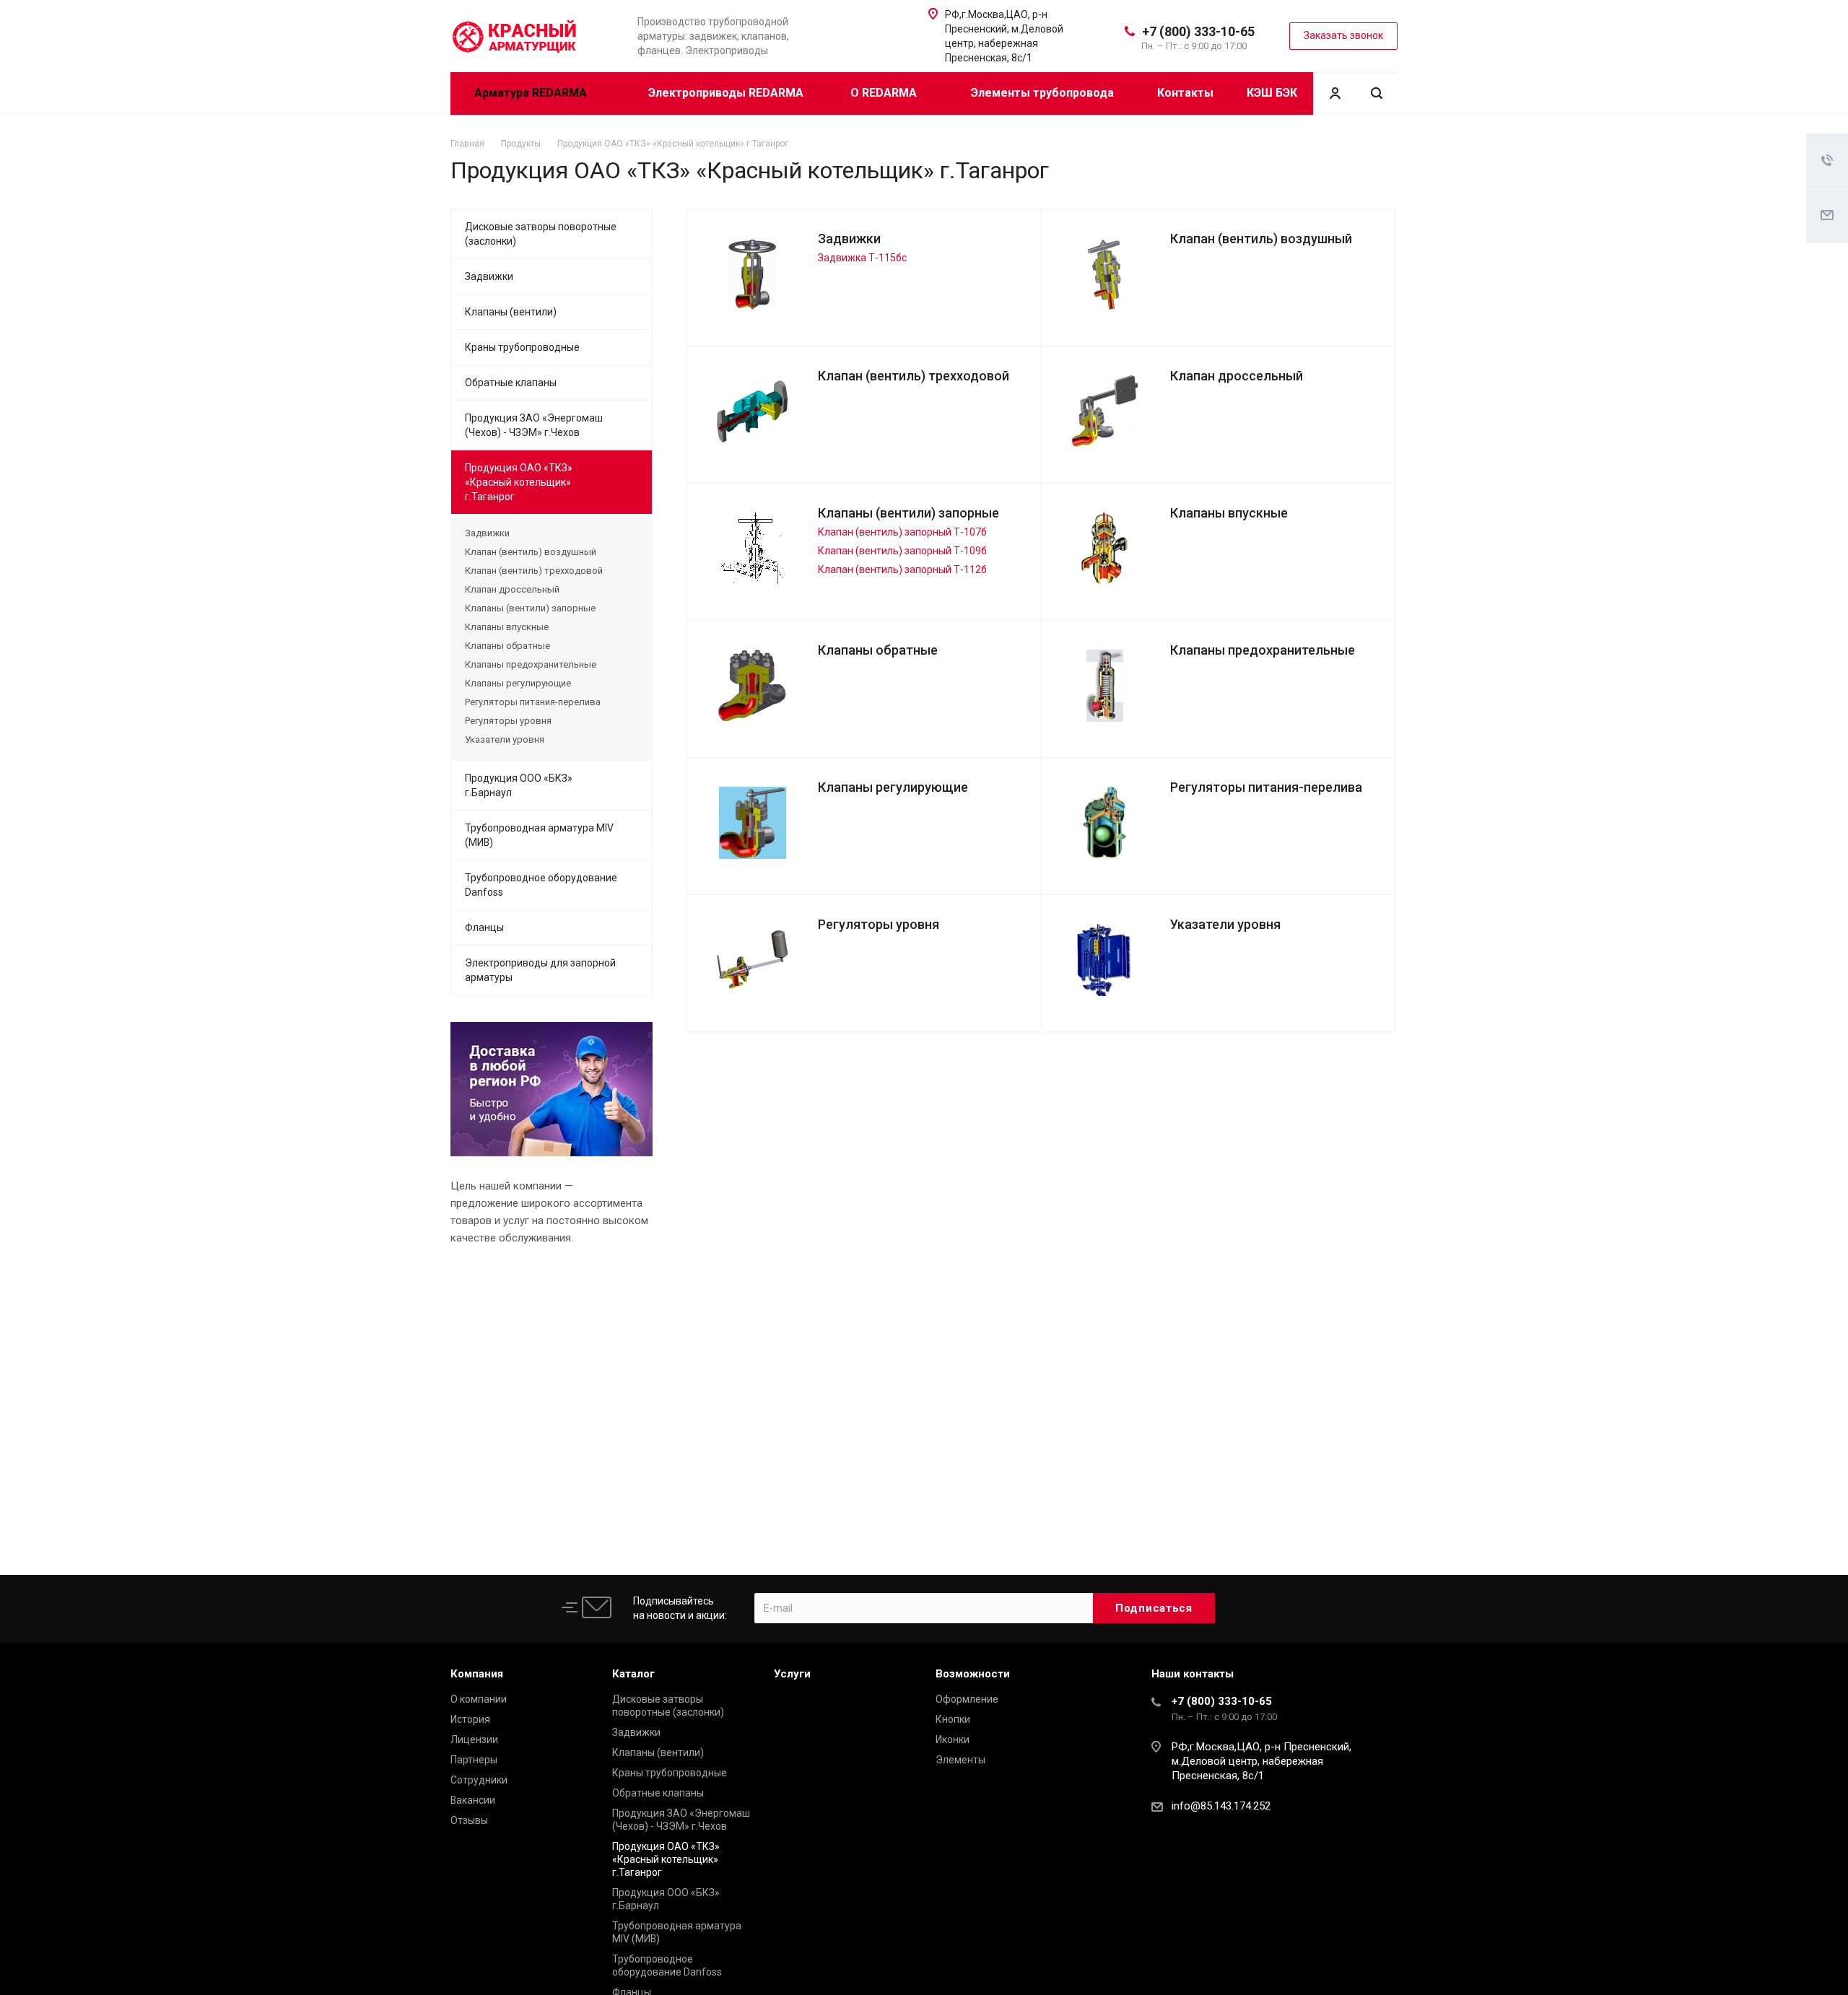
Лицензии (474, 1739)
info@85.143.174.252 (1221, 1806)
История (470, 1719)
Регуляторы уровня (879, 924)
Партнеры (474, 1760)
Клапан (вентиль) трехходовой (914, 376)
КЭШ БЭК (1272, 93)
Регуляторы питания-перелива (1266, 787)
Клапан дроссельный (1237, 376)
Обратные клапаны (511, 383)
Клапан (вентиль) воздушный (1261, 239)
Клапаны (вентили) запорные (908, 513)
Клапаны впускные (1229, 513)
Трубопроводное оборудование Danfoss (541, 885)
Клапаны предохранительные (1263, 650)
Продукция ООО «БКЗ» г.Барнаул (519, 785)
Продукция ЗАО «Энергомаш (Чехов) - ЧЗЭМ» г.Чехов (534, 425)
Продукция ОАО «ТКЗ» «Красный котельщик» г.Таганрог (519, 482)
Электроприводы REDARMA (726, 93)
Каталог (633, 1674)
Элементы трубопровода (1042, 93)
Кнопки (953, 1719)
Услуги (792, 1674)
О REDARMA (885, 93)
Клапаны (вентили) (511, 312)
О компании (479, 1699)
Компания (477, 1674)
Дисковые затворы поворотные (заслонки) (541, 234)
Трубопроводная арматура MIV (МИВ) (539, 835)
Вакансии (473, 1800)
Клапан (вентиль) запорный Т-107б (902, 532)
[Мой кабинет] (1335, 93)
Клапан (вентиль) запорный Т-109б (902, 551)
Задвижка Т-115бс (862, 258)
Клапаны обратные (878, 650)
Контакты (1185, 93)
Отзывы (469, 1820)
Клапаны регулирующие (893, 787)
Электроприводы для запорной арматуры (540, 970)
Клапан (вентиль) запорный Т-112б (902, 569)
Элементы (960, 1760)
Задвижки (849, 239)
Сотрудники (479, 1780)
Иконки (953, 1739)
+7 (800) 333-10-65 (1198, 31)
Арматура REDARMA (532, 93)
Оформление (967, 1699)
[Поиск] (1377, 93)
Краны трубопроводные (522, 347)
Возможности (973, 1674)
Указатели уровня (1225, 924)
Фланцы (484, 927)
